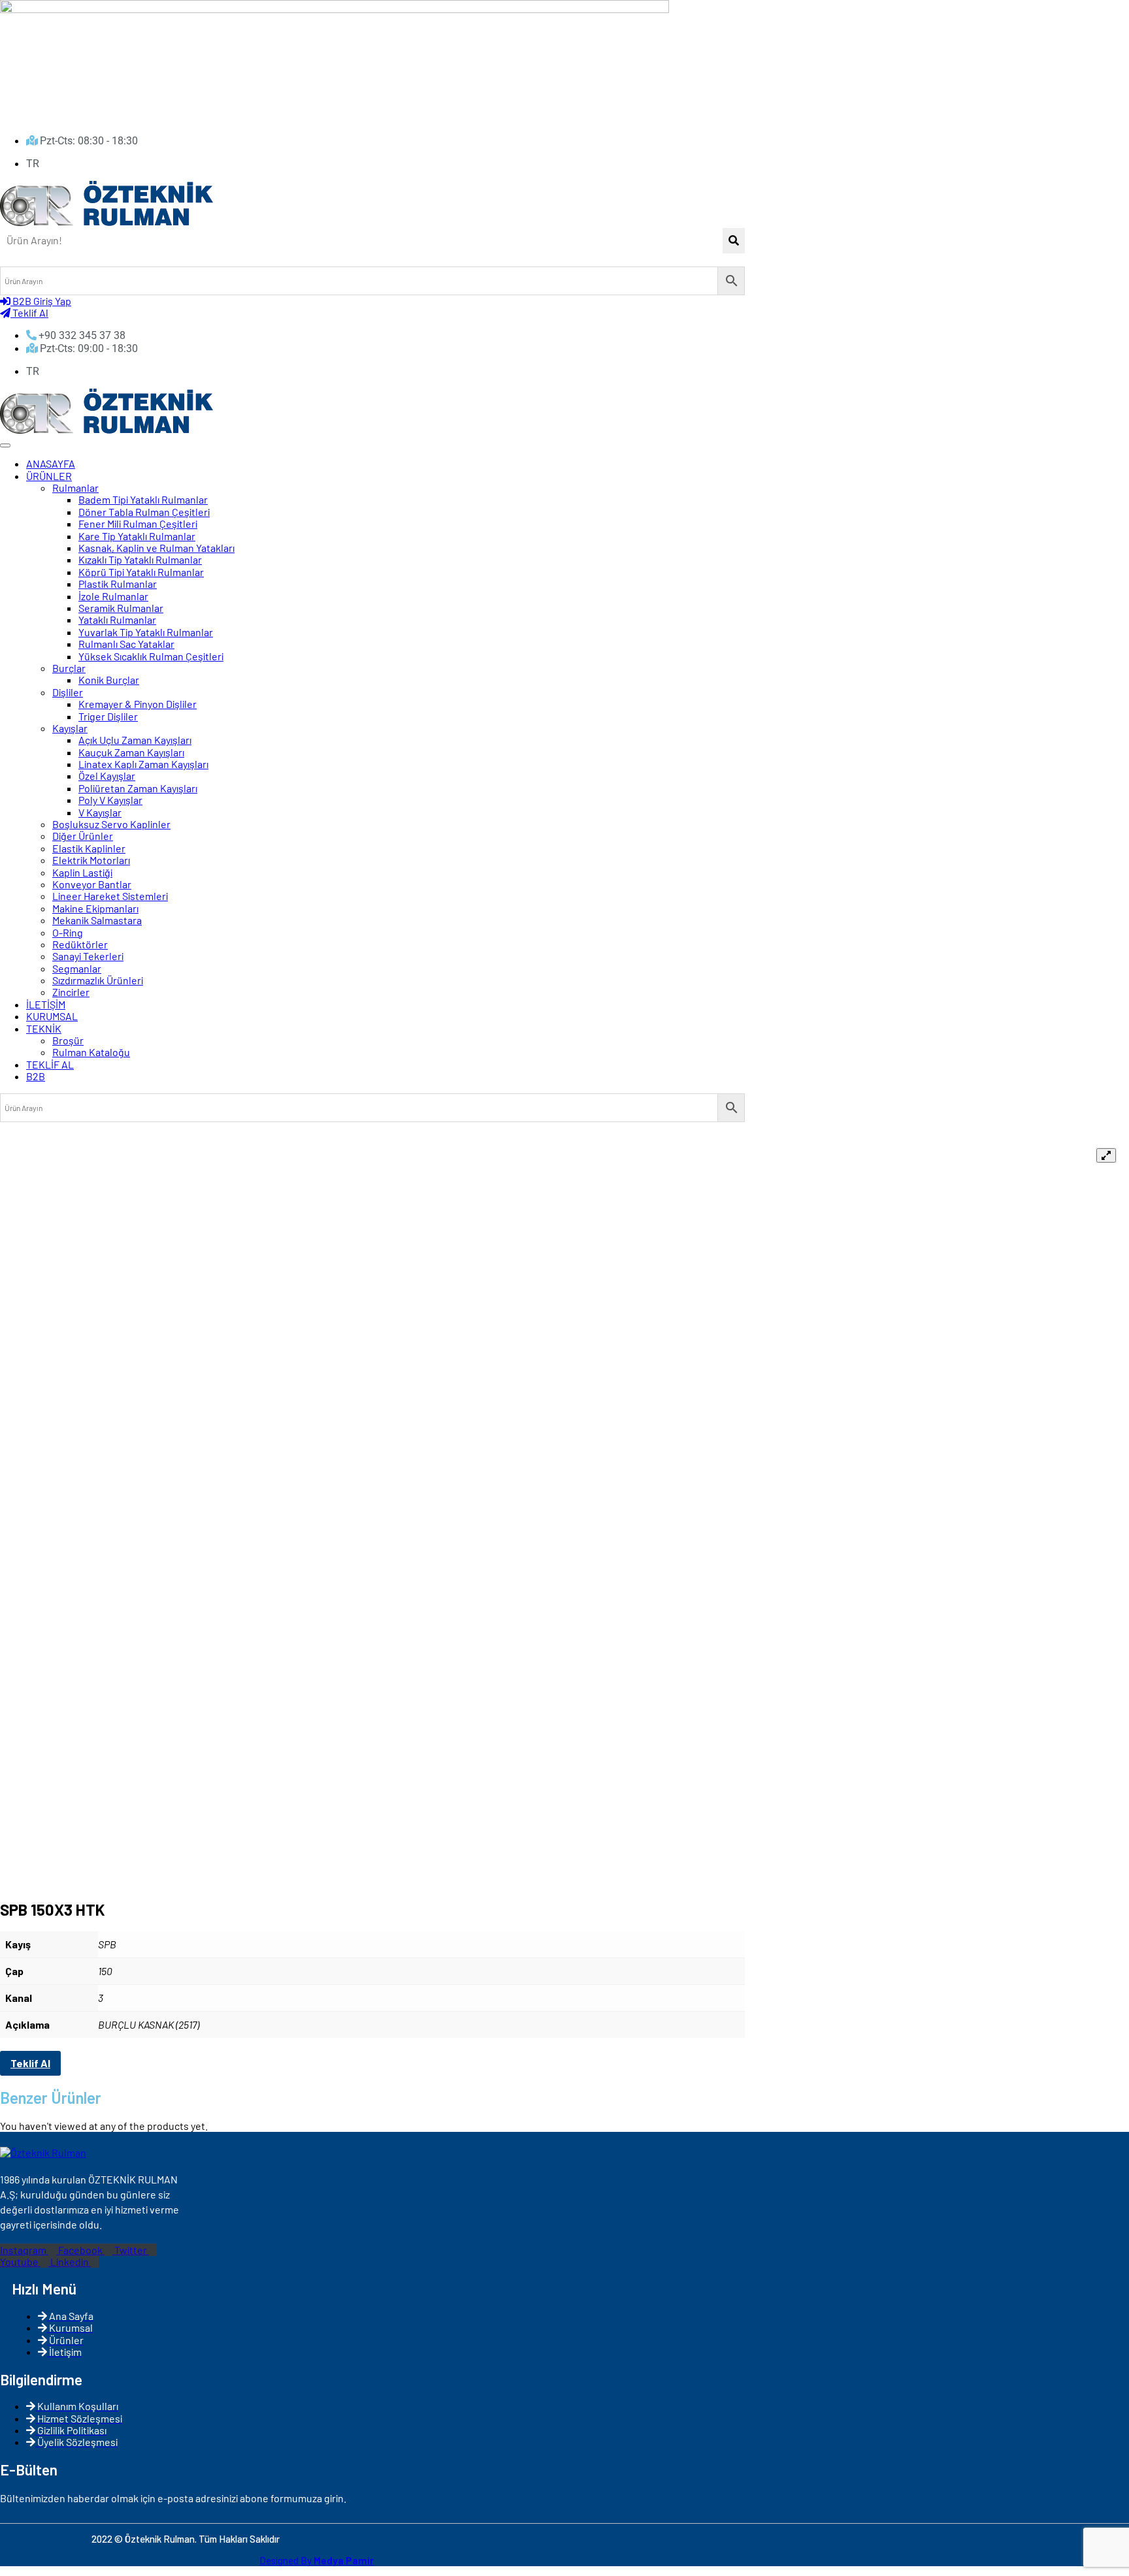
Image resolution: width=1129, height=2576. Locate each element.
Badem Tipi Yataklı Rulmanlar (143, 499)
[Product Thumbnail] (1106, 1155)
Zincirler (71, 992)
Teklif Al (30, 2063)
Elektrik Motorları (91, 860)
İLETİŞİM (46, 1004)
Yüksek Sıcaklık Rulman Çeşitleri (151, 656)
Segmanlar (77, 968)
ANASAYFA (51, 463)
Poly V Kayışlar (110, 800)
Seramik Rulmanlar (121, 608)
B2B (36, 1076)
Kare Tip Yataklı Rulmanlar (137, 536)
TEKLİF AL (50, 1064)
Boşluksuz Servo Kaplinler (111, 824)
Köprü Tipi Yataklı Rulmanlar (141, 572)
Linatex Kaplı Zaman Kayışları (143, 764)
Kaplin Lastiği (82, 872)
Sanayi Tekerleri (88, 956)
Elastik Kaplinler (89, 848)
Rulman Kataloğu (91, 1052)
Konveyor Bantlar (92, 884)
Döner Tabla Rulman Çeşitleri (144, 512)
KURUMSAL (52, 1016)
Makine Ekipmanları (95, 908)
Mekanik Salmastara (97, 920)
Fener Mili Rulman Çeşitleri (138, 523)
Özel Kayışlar (107, 776)
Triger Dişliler (108, 716)
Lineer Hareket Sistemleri (110, 896)
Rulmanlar (75, 488)
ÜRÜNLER (49, 476)
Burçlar (69, 668)
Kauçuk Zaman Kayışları (131, 752)
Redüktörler (80, 944)
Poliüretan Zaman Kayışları (138, 788)
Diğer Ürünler (83, 836)
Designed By (317, 2560)
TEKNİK (44, 1028)
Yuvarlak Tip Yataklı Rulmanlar (146, 632)
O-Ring (68, 932)
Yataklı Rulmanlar (117, 620)
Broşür (68, 1040)
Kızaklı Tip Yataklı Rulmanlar (140, 559)
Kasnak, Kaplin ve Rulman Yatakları (156, 548)
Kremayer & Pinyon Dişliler (138, 704)
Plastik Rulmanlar (118, 584)
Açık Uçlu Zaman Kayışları (135, 740)
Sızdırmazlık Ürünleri (98, 980)
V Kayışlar (100, 812)
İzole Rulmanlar (113, 596)
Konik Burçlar (109, 680)
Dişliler (68, 692)
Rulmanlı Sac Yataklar (126, 644)
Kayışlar (70, 728)
